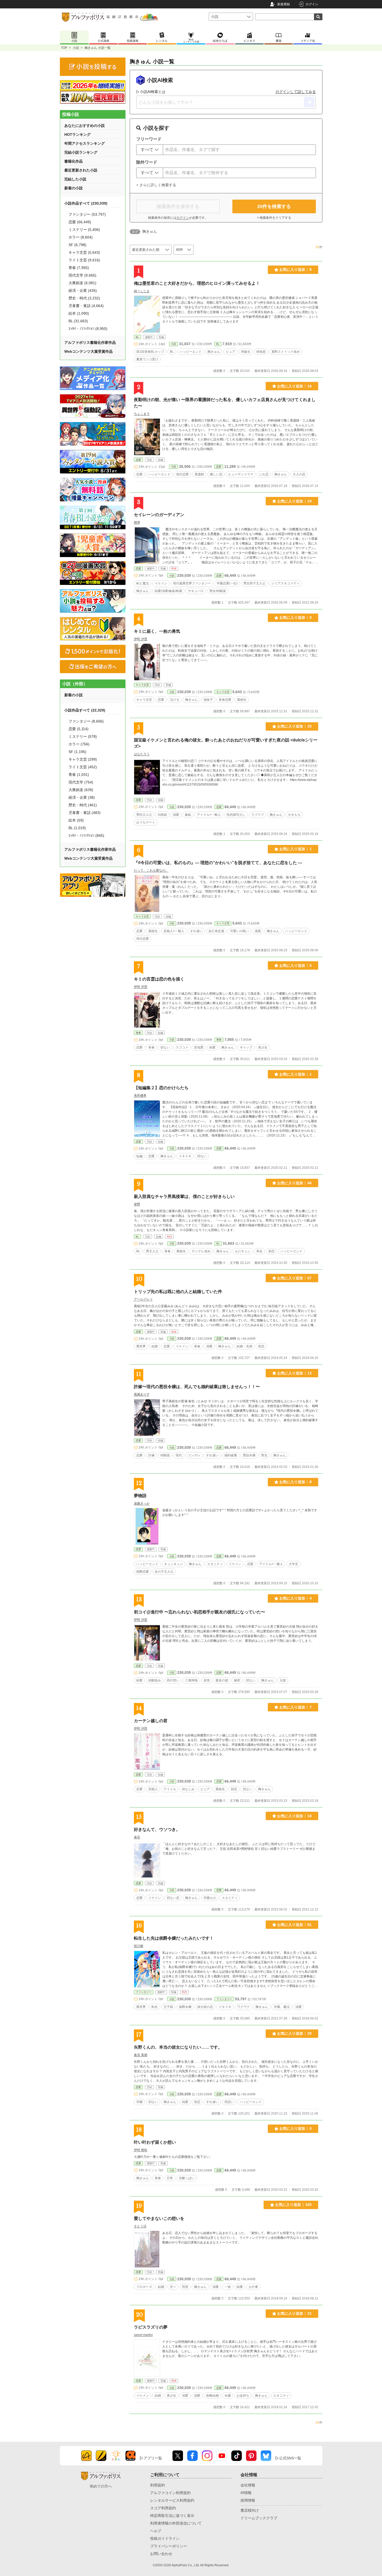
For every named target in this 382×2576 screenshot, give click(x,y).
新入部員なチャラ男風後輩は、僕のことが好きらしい (184, 1196)
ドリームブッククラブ (259, 2518)
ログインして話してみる (296, 92)
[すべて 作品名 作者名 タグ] (150, 150)
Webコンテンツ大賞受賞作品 (88, 351)
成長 (258, 931)
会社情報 (248, 2485)
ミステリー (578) (83, 736)
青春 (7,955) (79, 268)
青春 (138, 1033)
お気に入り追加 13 (294, 1373)
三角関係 (191, 1680)
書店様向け (250, 2510)
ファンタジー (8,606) (86, 721)
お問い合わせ (161, 2554)
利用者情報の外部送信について (176, 2523)
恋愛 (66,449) (80, 222)
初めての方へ (101, 2486)
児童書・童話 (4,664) (86, 306)
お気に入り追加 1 (295, 849)
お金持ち (243, 2396)
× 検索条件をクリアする (274, 218)
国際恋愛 (143, 1572)
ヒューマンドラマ (241, 474)
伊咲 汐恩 (141, 639)
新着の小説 (74, 188)
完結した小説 (75, 179)
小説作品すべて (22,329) (85, 710)
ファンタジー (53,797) (87, 214)
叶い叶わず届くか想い (155, 2142)
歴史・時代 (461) (83, 805)
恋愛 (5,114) (79, 729)
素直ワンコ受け (147, 359)
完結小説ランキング (81, 152)
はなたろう (142, 754)
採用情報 (248, 2500)
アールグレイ (143, 1299)
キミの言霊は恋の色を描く (159, 979)
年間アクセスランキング (85, 143)
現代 (179, 1455)
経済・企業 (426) (83, 290)
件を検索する (274, 206)
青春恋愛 (225, 700)
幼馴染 (165, 1455)
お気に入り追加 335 (293, 2205)
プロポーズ (144, 2287)
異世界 (141, 1346)
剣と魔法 (143, 583)
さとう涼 (140, 2226)
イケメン (161, 583)
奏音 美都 (141, 2055)
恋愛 (138, 460)
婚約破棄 (231, 1455)
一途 (228, 2287)
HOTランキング (77, 134)
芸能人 (153, 1789)
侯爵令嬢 (185, 2007)
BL (137, 337)
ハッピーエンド (191, 352)
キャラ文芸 (142, 685)
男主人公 (152, 1251)
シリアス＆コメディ (285, 583)
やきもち (294, 815)
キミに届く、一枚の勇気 (157, 631)
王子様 (168, 2007)
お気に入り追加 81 (294, 1925)
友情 (207, 1680)
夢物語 (140, 1496)
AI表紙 (162, 815)
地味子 (208, 700)
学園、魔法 (282, 2007)
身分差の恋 (205, 2007)
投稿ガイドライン (165, 2538)
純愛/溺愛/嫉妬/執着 (168, 591)
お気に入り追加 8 (295, 269)
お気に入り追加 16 (294, 386)
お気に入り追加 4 (295, 1598)
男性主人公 (144, 815)
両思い (229, 2102)
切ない (165, 1047)
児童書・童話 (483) (85, 813)
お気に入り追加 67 (294, 1278)
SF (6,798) (77, 245)
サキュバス (196, 591)
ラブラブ (258, 815)
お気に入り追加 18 (294, 1816)
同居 (185, 2287)
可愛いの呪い (239, 931)
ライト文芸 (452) (83, 767)
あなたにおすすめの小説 (85, 126)
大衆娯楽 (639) (81, 790)
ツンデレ (194, 1455)
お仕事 (253, 2287)
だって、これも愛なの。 (151, 870)
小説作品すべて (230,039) (86, 203)
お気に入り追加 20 (294, 2033)
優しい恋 (216, 474)
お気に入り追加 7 (295, 1707)
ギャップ (246, 1047)
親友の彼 (222, 1680)
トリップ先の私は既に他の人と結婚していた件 (178, 1292)
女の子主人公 (164, 1572)
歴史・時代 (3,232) (84, 298)
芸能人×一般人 (174, 931)
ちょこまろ (142, 414)
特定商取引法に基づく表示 (172, 2516)
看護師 (199, 474)
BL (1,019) (77, 828)
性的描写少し (236, 815)
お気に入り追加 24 (294, 501)
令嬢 (228, 2396)
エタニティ (215, 1564)
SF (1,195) (77, 752)
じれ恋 (264, 474)
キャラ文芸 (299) (83, 759)
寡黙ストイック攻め (286, 352)
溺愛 (176, 815)
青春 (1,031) (79, 775)
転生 (155, 2007)
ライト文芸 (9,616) (84, 260)
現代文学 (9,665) (82, 275)
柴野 (137, 1204)
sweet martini (143, 2335)
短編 (139, 1156)
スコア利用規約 (163, 2508)
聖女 (264, 1455)
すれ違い (196, 931)
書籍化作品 (74, 161)
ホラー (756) (79, 744)
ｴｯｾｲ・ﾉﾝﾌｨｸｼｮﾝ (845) (86, 835)
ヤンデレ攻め (201, 1251)
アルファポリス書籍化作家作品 (90, 342)
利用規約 (158, 2485)
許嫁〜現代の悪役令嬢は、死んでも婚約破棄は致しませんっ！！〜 (197, 1387)
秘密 (237, 1680)
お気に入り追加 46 (294, 1183)
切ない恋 (173, 1898)
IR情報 (246, 2493)
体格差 (261, 352)
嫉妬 (188, 815)
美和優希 (140, 1095)
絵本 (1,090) (79, 313)
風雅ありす (142, 1394)
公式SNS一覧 (290, 2458)
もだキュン (243, 1251)
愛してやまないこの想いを (159, 2218)
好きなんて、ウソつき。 (157, 1829)
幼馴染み (155, 1680)
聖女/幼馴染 (218, 591)
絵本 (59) (76, 820)
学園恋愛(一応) (227, 583)
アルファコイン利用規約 (170, 2493)
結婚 (155, 1346)
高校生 (242, 700)
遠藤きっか (142, 1503)
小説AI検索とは (153, 92)
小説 (76, 48)
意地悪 (199, 1047)
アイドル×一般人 (209, 815)
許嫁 (151, 1455)
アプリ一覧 (153, 2458)
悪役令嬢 (249, 1455)
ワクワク (243, 2007)
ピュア (231, 352)
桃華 (137, 522)
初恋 (271, 1251)
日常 (170, 2178)
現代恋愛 (182, 474)
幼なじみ (188, 1789)
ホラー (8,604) (81, 237)
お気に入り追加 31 (294, 2313)
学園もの (210, 1898)
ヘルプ (156, 2531)
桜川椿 (139, 1946)
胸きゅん (214, 352)
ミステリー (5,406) (84, 230)
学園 (139, 2102)
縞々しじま (142, 291)
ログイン (312, 4)
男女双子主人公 (254, 583)
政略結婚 (212, 2396)
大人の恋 (299, 474)
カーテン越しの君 (151, 1721)
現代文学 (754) (81, 782)
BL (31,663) (78, 321)
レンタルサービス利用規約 (172, 2500)
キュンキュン (174, 1564)
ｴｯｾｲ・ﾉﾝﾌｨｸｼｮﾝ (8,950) (88, 329)
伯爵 (197, 2396)
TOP (64, 48)
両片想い (173, 1680)
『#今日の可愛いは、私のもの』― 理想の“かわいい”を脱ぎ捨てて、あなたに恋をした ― (218, 863)
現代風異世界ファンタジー (192, 583)
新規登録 (284, 4)
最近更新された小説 (81, 170)
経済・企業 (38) (82, 797)
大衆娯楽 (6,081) (82, 283)
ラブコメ (182, 1047)
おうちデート (146, 822)
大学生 (294, 1564)
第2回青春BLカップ (150, 352)
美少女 (263, 1047)
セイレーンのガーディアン (159, 515)
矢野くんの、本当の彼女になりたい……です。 (178, 2047)
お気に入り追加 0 (295, 617)
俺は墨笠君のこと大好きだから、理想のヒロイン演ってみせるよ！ (197, 283)
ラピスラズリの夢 (151, 2327)
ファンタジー (144, 1992)
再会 (259, 1251)
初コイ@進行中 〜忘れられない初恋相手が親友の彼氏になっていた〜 (200, 1612)
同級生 (246, 352)
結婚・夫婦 (244, 1346)
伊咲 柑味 (141, 2150)
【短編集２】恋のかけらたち (161, 1088)
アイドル (170, 1789)
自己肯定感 (216, 931)
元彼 (283, 1680)
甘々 (173, 2287)
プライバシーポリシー (169, 2546)
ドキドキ (185, 1156)
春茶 (137, 1837)
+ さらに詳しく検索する (156, 185)
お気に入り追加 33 (294, 726)
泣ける (175, 700)
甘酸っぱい (187, 2178)
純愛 (212, 1047)
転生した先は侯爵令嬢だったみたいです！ (174, 1938)
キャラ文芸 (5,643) (84, 252)
